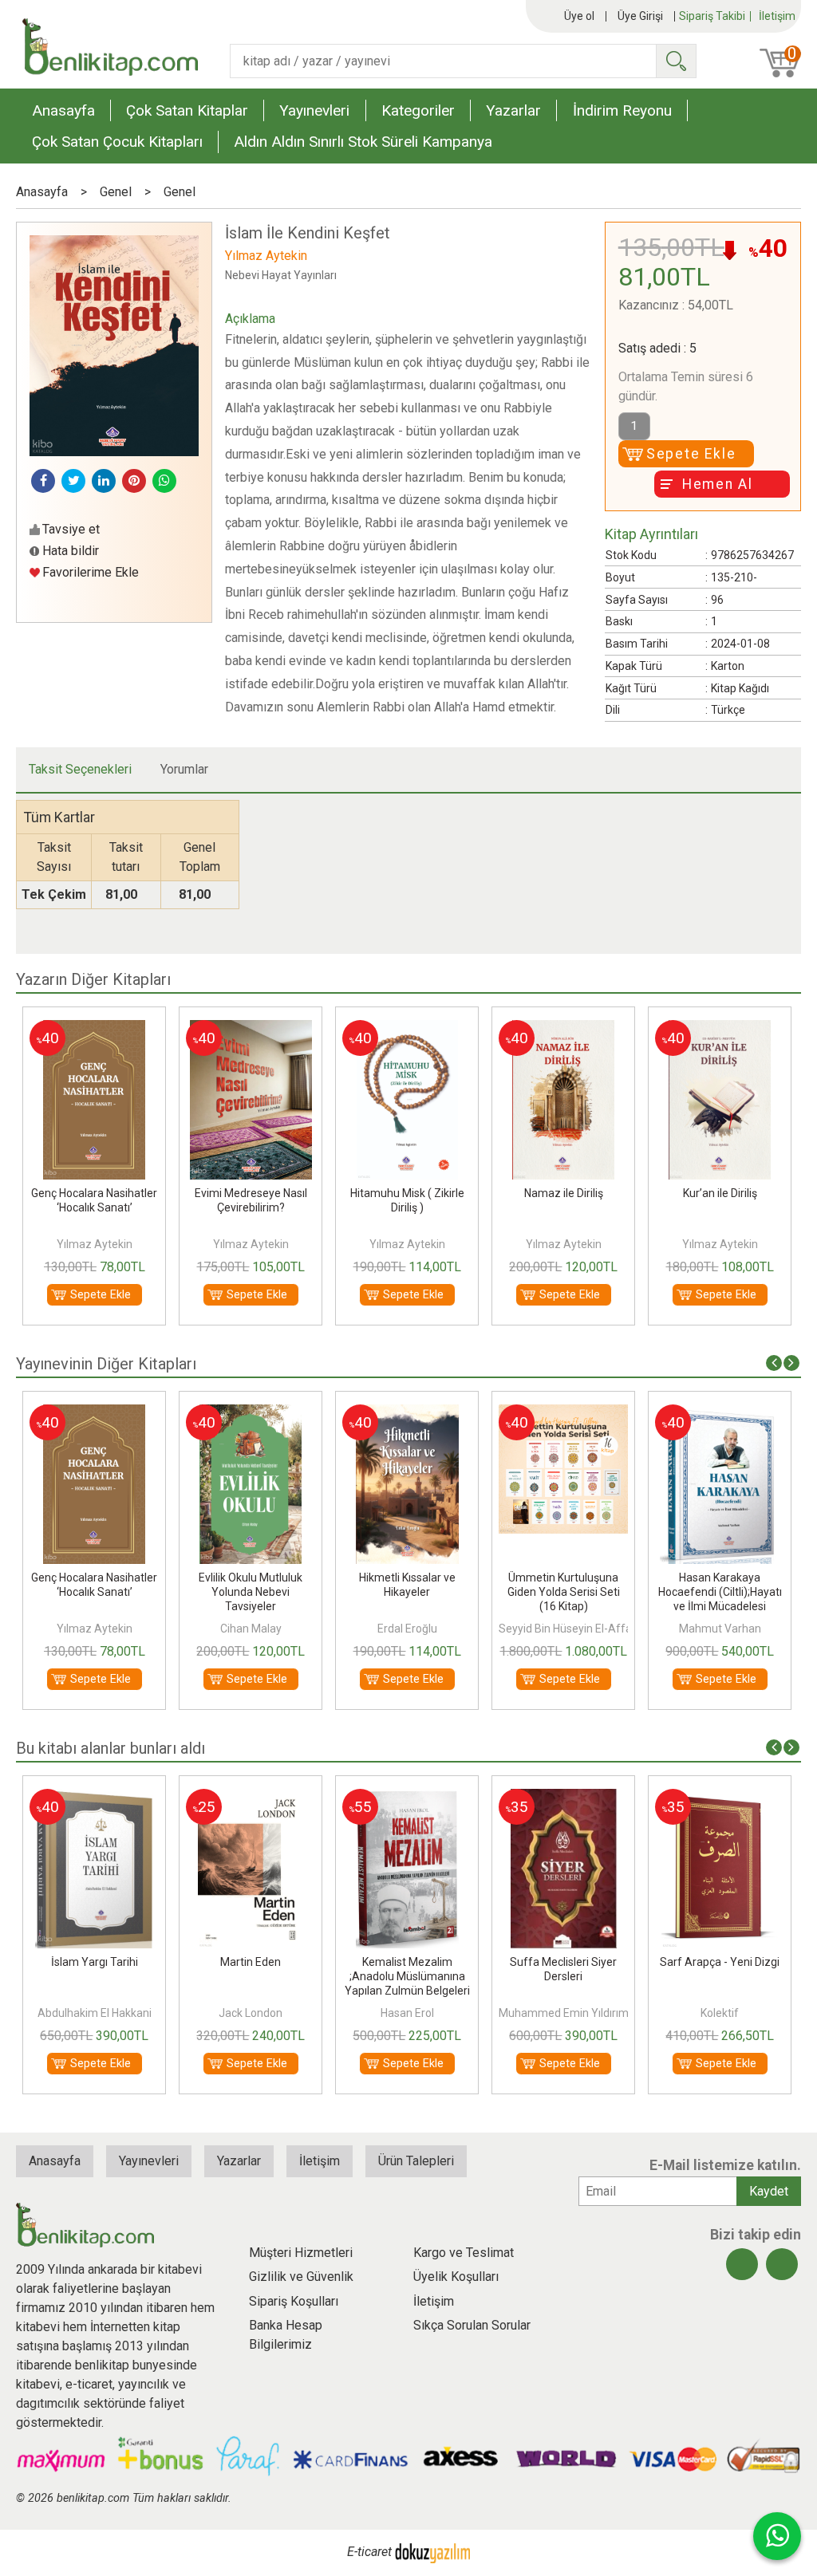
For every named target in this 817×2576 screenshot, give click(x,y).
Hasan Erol (251, 2013)
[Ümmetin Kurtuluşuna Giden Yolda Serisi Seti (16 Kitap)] (407, 1414)
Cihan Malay (95, 1629)
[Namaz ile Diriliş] (407, 1029)
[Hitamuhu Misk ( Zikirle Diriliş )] (251, 1029)
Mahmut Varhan (564, 1629)
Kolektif (563, 2013)
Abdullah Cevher (720, 2013)
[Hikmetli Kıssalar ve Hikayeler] (251, 1414)
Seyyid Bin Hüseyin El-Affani (413, 1629)
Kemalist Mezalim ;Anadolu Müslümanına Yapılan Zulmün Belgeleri (251, 1976)
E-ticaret (369, 2552)
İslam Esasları (720, 1962)
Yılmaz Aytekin (95, 1244)
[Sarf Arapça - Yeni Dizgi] (564, 1798)
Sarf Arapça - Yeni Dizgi (563, 1962)
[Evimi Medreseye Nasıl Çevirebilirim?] (95, 1029)
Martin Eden (94, 1962)
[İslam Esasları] (720, 1798)
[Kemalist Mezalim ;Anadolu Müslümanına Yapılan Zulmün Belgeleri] (251, 1798)
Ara (676, 61)
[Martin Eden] (94, 1798)
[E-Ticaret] (432, 2552)
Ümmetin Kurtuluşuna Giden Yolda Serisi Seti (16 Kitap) (407, 1592)
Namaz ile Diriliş (407, 1193)
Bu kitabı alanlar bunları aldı (111, 1748)
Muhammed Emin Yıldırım (407, 2013)
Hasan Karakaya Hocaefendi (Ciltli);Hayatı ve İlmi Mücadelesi (564, 1592)
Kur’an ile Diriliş (564, 1193)
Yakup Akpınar (720, 1629)
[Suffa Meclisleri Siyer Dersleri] (407, 1798)
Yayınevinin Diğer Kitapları (106, 1364)
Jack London (94, 2013)
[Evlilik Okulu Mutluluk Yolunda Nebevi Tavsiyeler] (94, 1414)
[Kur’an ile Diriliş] (563, 1029)
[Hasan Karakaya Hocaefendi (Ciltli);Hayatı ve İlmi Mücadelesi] (564, 1414)
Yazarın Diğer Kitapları (93, 979)
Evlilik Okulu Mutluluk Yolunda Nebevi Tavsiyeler (94, 1592)
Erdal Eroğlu (251, 1629)
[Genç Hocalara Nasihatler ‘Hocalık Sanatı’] (720, 1029)
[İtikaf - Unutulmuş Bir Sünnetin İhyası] (720, 1414)
